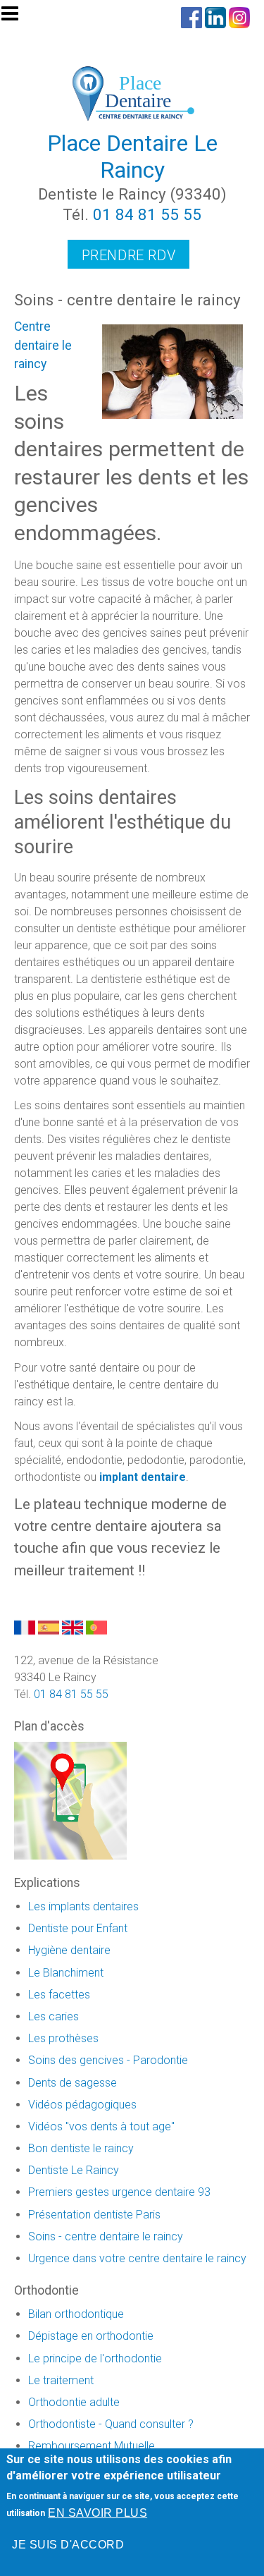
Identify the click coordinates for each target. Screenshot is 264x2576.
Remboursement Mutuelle (92, 2446)
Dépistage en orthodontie (91, 2336)
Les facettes (59, 1995)
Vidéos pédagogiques (82, 2105)
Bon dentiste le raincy (81, 2148)
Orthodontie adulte (74, 2402)
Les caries (54, 2016)
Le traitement (61, 2380)
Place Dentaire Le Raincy (132, 157)
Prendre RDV (129, 255)
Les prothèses (63, 2038)
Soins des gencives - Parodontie (108, 2060)
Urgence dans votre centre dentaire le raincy (137, 2258)
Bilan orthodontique (76, 2314)
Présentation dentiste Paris (94, 2215)
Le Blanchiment (66, 1973)
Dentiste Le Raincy (74, 2170)
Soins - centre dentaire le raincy (106, 2236)
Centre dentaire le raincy (43, 345)
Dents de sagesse (73, 2083)
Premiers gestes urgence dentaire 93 (119, 2192)
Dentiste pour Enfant (78, 1928)
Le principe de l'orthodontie (95, 2358)
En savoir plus (98, 2513)
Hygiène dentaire (69, 1950)
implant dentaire (143, 1477)
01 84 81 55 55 (147, 214)
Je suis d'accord (68, 2545)
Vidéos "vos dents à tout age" (101, 2126)
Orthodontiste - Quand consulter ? (111, 2424)
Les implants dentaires (83, 1906)
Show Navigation (16, 18)
